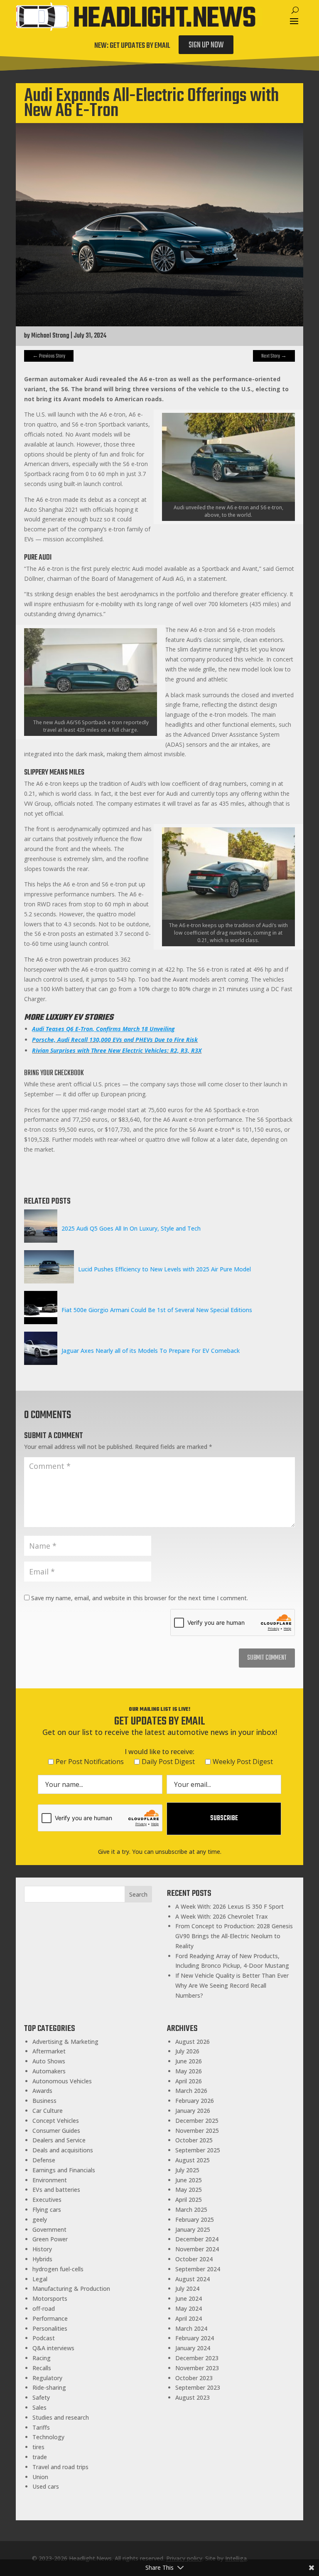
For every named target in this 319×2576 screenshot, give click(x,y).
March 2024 (191, 2328)
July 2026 (187, 2051)
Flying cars (47, 2210)
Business (44, 2101)
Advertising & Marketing (65, 2042)
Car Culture (48, 2111)
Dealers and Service (59, 2140)
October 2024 (194, 2259)
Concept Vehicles (56, 2121)
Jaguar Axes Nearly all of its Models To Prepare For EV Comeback (151, 1351)
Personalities (50, 2328)
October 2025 (194, 2140)
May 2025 (189, 2190)
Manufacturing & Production (71, 2289)
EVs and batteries (56, 2190)
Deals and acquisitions (63, 2150)
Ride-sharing (49, 2387)
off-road (44, 2308)
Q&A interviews (53, 2348)
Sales (39, 2407)
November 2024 (197, 2249)
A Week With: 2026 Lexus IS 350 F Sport (229, 1906)
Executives (47, 2200)
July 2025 (187, 2170)
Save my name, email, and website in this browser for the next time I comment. (140, 1598)
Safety (41, 2397)
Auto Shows (49, 2061)
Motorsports (50, 2298)
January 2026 (193, 2111)
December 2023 (197, 2358)
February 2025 (195, 2219)
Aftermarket (49, 2051)
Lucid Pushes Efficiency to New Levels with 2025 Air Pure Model (164, 1269)
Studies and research (61, 2417)
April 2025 (189, 2200)
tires (38, 2447)
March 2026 (191, 2091)
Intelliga (236, 2558)
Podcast (44, 2338)
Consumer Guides (56, 2131)
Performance (50, 2318)
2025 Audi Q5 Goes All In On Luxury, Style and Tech (131, 1228)
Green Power (50, 2239)
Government (49, 2229)
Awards (42, 2091)
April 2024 (189, 2318)
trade (40, 2457)
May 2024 (189, 2308)
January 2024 (193, 2348)
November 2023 (197, 2368)
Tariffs (41, 2427)
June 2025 (189, 2180)
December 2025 (197, 2121)
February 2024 (195, 2338)
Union (40, 2477)
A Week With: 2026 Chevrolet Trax (222, 1916)
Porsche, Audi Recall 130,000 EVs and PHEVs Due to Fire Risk (115, 1040)
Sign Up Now (206, 45)
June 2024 (189, 2298)
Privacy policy (184, 2558)
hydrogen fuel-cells (58, 2269)
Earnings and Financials (64, 2170)
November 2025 (197, 2131)
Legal (40, 2279)
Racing (42, 2358)
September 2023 (198, 2387)
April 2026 (189, 2081)
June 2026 (189, 2061)
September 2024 (198, 2269)
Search (138, 1894)
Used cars (46, 2486)
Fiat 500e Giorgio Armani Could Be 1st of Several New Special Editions (157, 1310)
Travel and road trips (60, 2467)
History (42, 2249)
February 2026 (195, 2101)
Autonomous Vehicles (62, 2081)
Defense (44, 2160)
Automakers (49, 2071)
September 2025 (198, 2150)
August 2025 (193, 2160)
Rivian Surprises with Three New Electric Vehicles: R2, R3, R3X (117, 1050)
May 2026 (189, 2071)
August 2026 (193, 2042)
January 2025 (193, 2229)
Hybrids (42, 2259)
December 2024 (197, 2239)
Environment (50, 2180)
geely (40, 2219)
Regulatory (47, 2378)
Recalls (42, 2368)
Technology (48, 2437)
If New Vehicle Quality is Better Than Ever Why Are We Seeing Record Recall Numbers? (232, 1985)
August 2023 (193, 2397)
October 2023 (194, 2378)
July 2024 (187, 2289)
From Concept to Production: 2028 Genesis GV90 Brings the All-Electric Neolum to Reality (234, 1936)
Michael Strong (50, 336)
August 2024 (193, 2279)
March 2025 (191, 2210)
